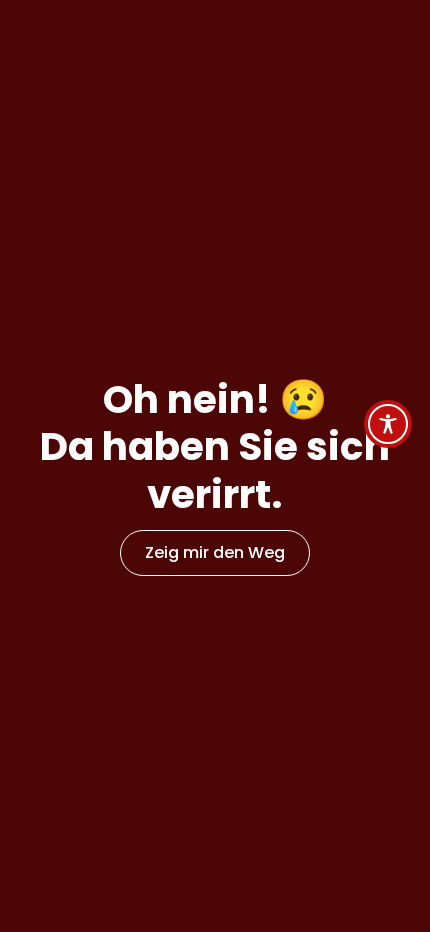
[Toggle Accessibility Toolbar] (388, 424)
